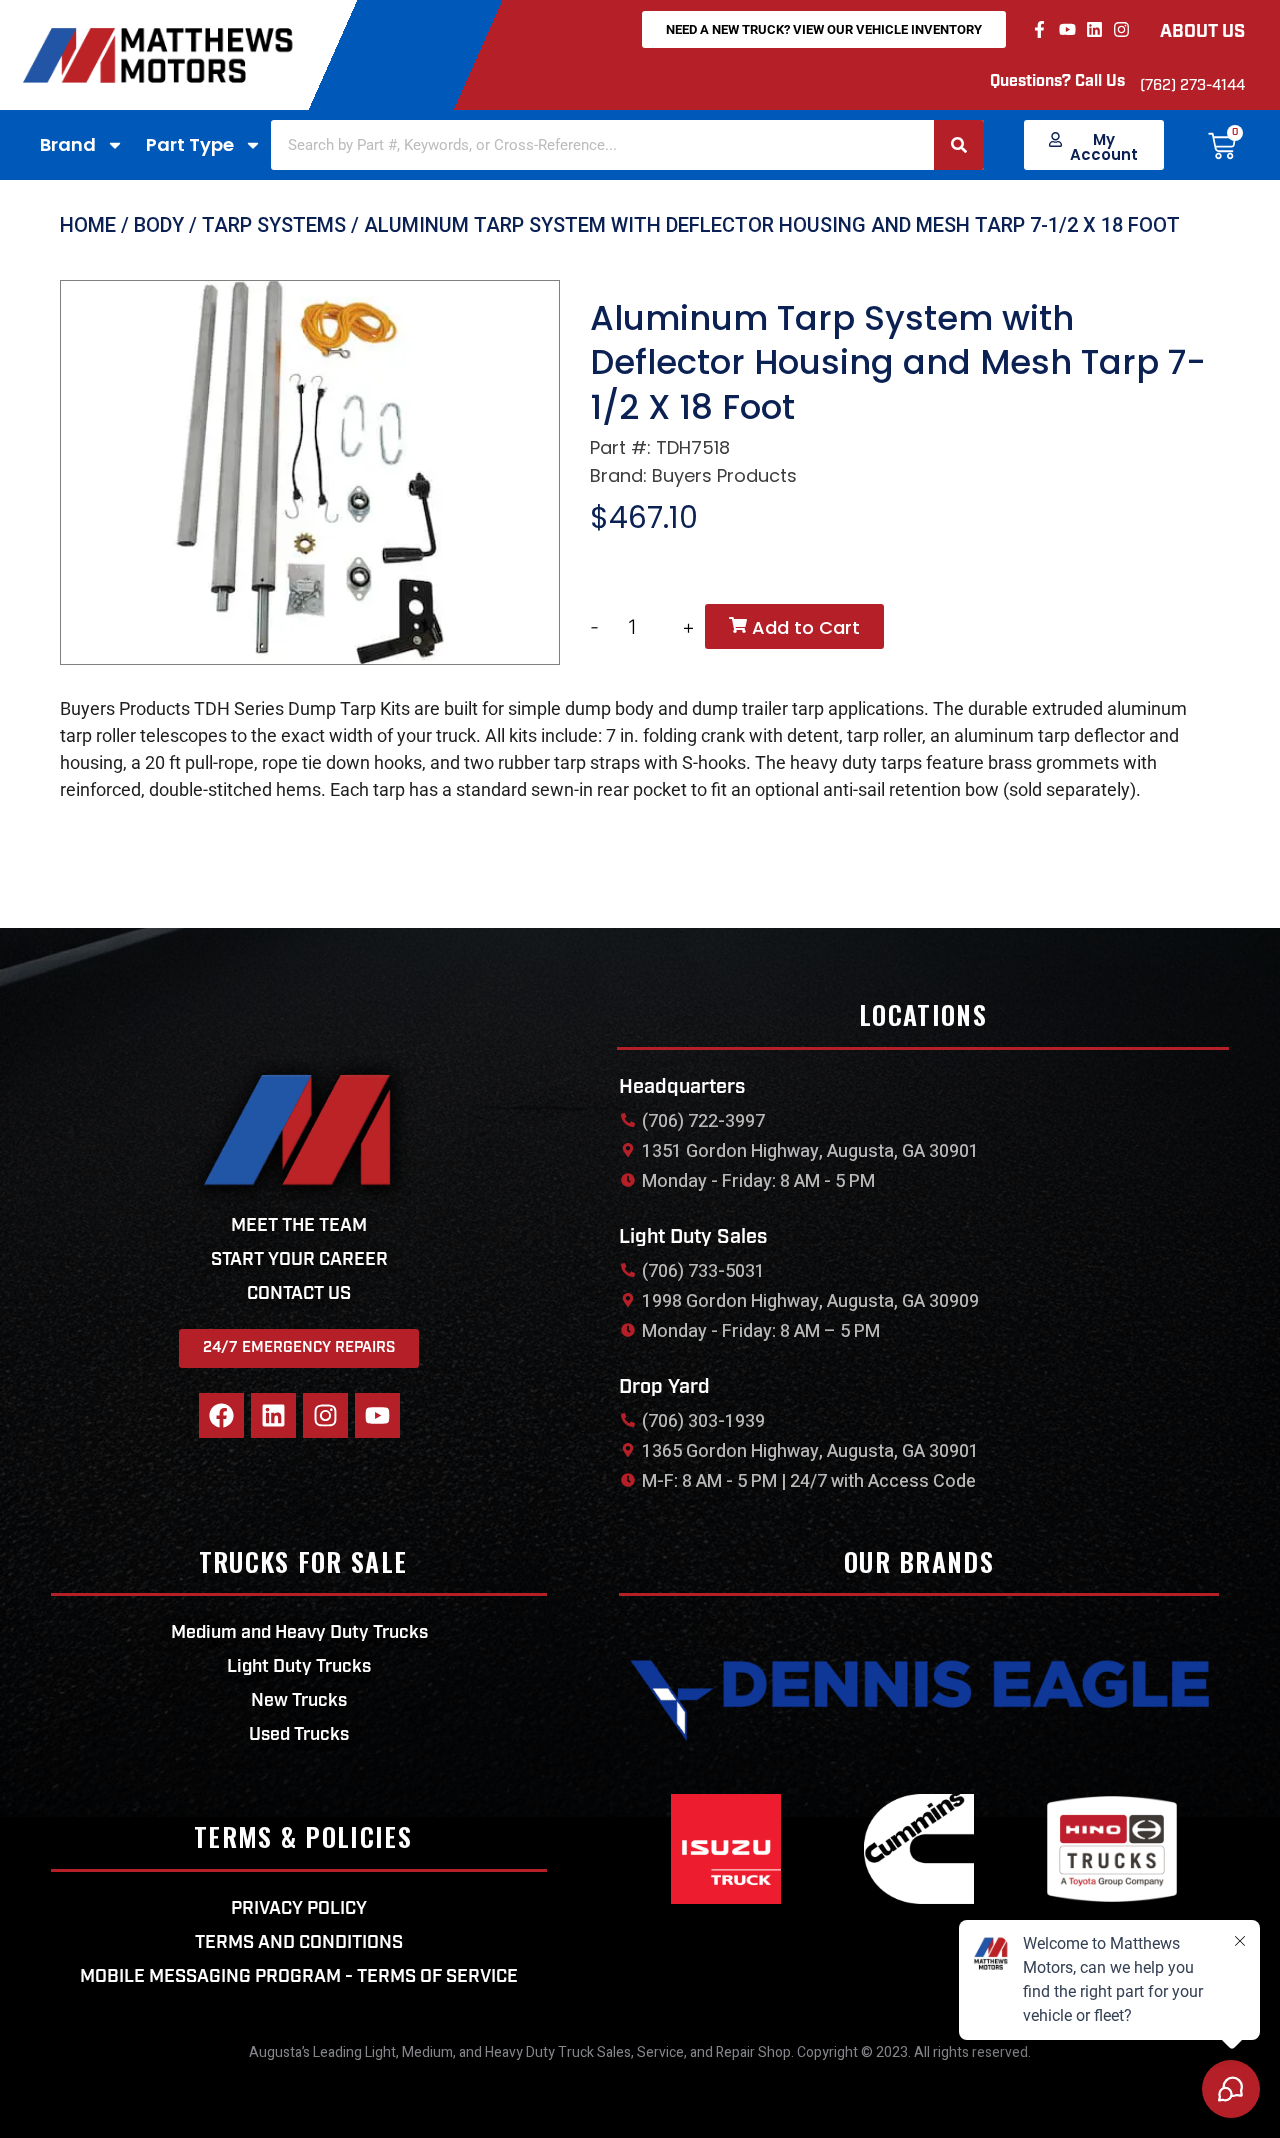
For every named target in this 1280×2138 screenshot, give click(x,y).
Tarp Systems (274, 225)
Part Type (190, 144)
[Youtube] (1066, 29)
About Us (1202, 33)
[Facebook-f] (1039, 29)
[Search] (959, 145)
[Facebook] (221, 1415)
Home (88, 225)
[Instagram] (1121, 29)
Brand (68, 144)
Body (159, 225)
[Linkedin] (1094, 29)
